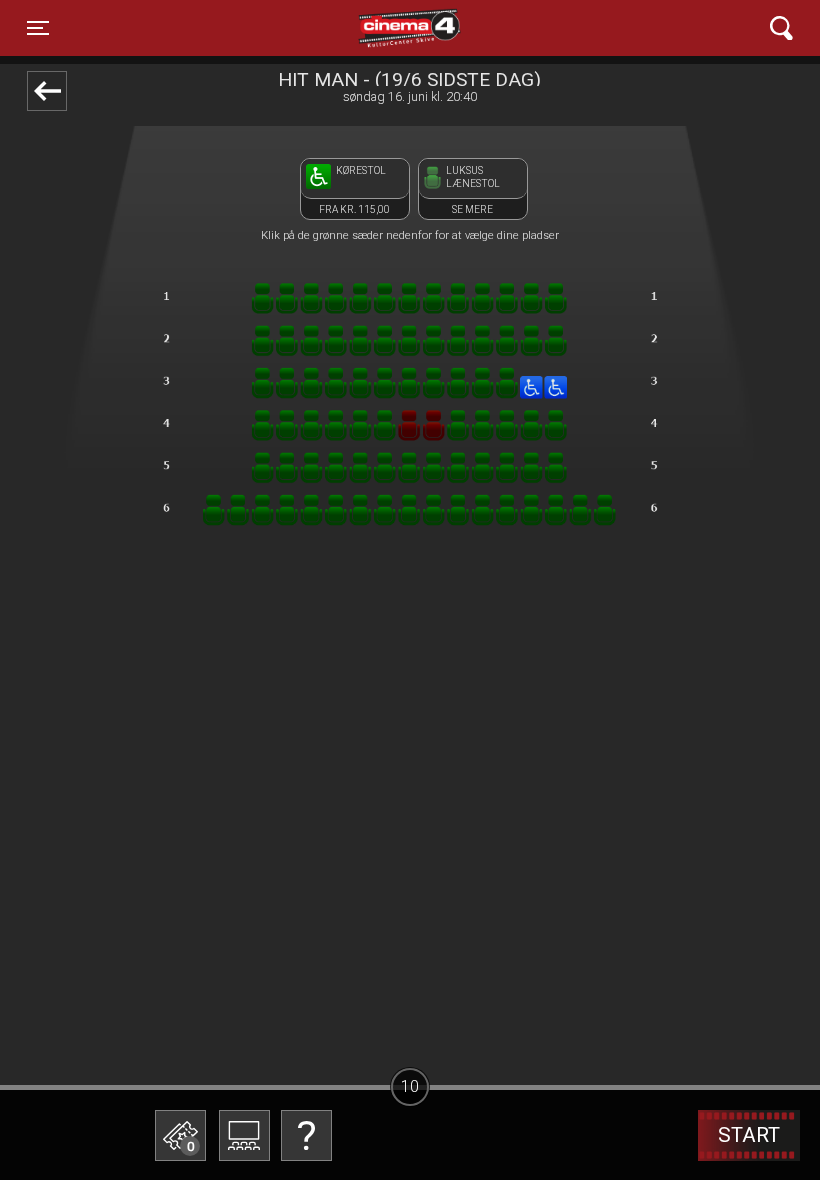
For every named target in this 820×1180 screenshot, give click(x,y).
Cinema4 (374, 28)
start (749, 1135)
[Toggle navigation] (781, 28)
